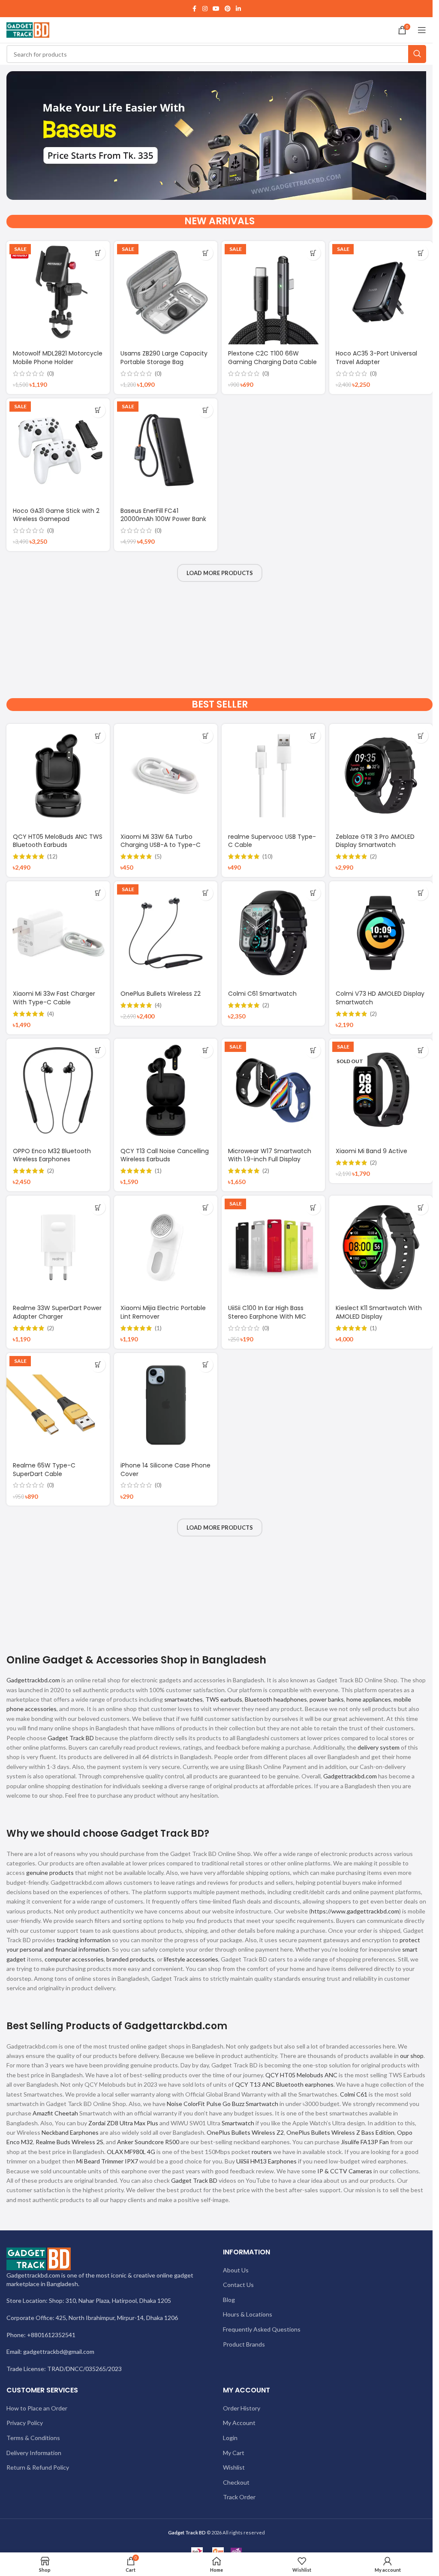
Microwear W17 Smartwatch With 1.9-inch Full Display (270, 1155)
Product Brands (244, 2344)
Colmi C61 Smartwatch (262, 994)
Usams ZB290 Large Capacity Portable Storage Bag (164, 358)
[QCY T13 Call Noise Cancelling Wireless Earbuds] (166, 1090)
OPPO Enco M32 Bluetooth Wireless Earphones (52, 1155)
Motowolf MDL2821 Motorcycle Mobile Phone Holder (58, 358)
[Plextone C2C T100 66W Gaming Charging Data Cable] (273, 293)
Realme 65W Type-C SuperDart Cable (44, 1470)
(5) (158, 856)
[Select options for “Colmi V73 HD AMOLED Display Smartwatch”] (421, 893)
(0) (51, 374)
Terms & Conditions (33, 2438)
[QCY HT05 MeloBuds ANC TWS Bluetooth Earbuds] (58, 776)
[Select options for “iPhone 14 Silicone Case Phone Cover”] (206, 1365)
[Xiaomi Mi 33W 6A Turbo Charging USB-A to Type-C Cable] (166, 776)
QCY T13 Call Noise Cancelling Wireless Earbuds (165, 1155)
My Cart (234, 2453)
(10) (268, 856)
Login (230, 2438)
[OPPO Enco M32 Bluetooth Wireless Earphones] (58, 1090)
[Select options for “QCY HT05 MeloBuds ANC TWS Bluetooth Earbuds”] (98, 736)
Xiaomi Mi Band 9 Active (371, 1151)
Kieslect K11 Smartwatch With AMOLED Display (379, 1312)
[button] (98, 253)
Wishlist (234, 2467)
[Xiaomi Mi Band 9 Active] (381, 1090)
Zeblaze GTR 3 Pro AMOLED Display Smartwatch (375, 841)
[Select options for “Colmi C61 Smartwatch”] (313, 893)
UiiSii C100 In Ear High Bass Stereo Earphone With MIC (267, 1312)
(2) (373, 856)
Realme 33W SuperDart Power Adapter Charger (57, 1312)
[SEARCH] (417, 54)
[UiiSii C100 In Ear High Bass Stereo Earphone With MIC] (273, 1247)
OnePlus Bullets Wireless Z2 (161, 994)
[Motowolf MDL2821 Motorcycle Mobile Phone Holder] (58, 293)
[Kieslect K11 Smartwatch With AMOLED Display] (381, 1247)
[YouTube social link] (216, 9)
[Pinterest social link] (228, 9)
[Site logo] (28, 29)
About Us (236, 2270)
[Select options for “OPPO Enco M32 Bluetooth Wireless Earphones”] (98, 1050)
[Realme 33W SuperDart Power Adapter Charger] (58, 1247)
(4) (51, 1014)
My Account (239, 2423)
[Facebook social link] (195, 9)
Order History (242, 2408)
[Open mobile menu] (422, 30)
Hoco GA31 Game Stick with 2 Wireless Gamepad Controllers (56, 519)
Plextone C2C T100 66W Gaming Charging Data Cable (272, 358)
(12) (52, 856)
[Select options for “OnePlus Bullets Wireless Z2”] (206, 893)
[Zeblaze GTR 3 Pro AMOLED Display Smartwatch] (381, 776)
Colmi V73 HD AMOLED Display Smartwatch (380, 998)
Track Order (239, 2497)
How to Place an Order (37, 2408)
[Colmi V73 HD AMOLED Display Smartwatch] (381, 933)
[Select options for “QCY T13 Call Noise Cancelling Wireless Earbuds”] (206, 1050)
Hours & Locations (248, 2314)
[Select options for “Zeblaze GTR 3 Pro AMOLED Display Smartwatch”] (421, 736)
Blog (229, 2300)
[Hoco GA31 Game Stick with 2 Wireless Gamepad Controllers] (58, 450)
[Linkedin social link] (238, 9)
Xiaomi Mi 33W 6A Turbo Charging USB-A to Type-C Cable (161, 845)
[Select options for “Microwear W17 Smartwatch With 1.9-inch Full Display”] (313, 1050)
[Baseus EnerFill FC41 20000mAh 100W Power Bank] (166, 450)
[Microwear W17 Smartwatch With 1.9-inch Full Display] (273, 1090)
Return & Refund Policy (38, 2467)
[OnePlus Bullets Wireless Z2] (166, 933)
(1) (158, 1171)
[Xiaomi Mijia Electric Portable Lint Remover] (166, 1247)
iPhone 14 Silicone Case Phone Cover (165, 1470)
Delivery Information (34, 2453)
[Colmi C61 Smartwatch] (273, 933)
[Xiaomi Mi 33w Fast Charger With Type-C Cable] (58, 933)
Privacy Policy (25, 2423)
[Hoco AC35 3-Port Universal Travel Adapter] (381, 293)
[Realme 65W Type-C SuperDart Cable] (58, 1405)
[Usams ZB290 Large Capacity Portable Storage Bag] (166, 293)
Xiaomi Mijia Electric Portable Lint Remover (163, 1312)
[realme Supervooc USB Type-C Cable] (273, 776)
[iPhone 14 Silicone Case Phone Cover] (166, 1405)
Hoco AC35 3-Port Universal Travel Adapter (376, 358)
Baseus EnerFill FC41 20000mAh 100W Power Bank (163, 515)
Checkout (236, 2482)
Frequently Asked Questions (262, 2329)
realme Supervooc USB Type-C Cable (272, 841)
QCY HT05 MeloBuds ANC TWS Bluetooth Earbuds (58, 841)
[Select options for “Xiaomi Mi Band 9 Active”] (421, 1050)
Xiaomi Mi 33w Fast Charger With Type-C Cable (54, 998)
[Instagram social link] (205, 9)
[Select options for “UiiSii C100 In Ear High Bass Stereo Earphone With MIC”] (313, 1207)
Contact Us (238, 2285)
